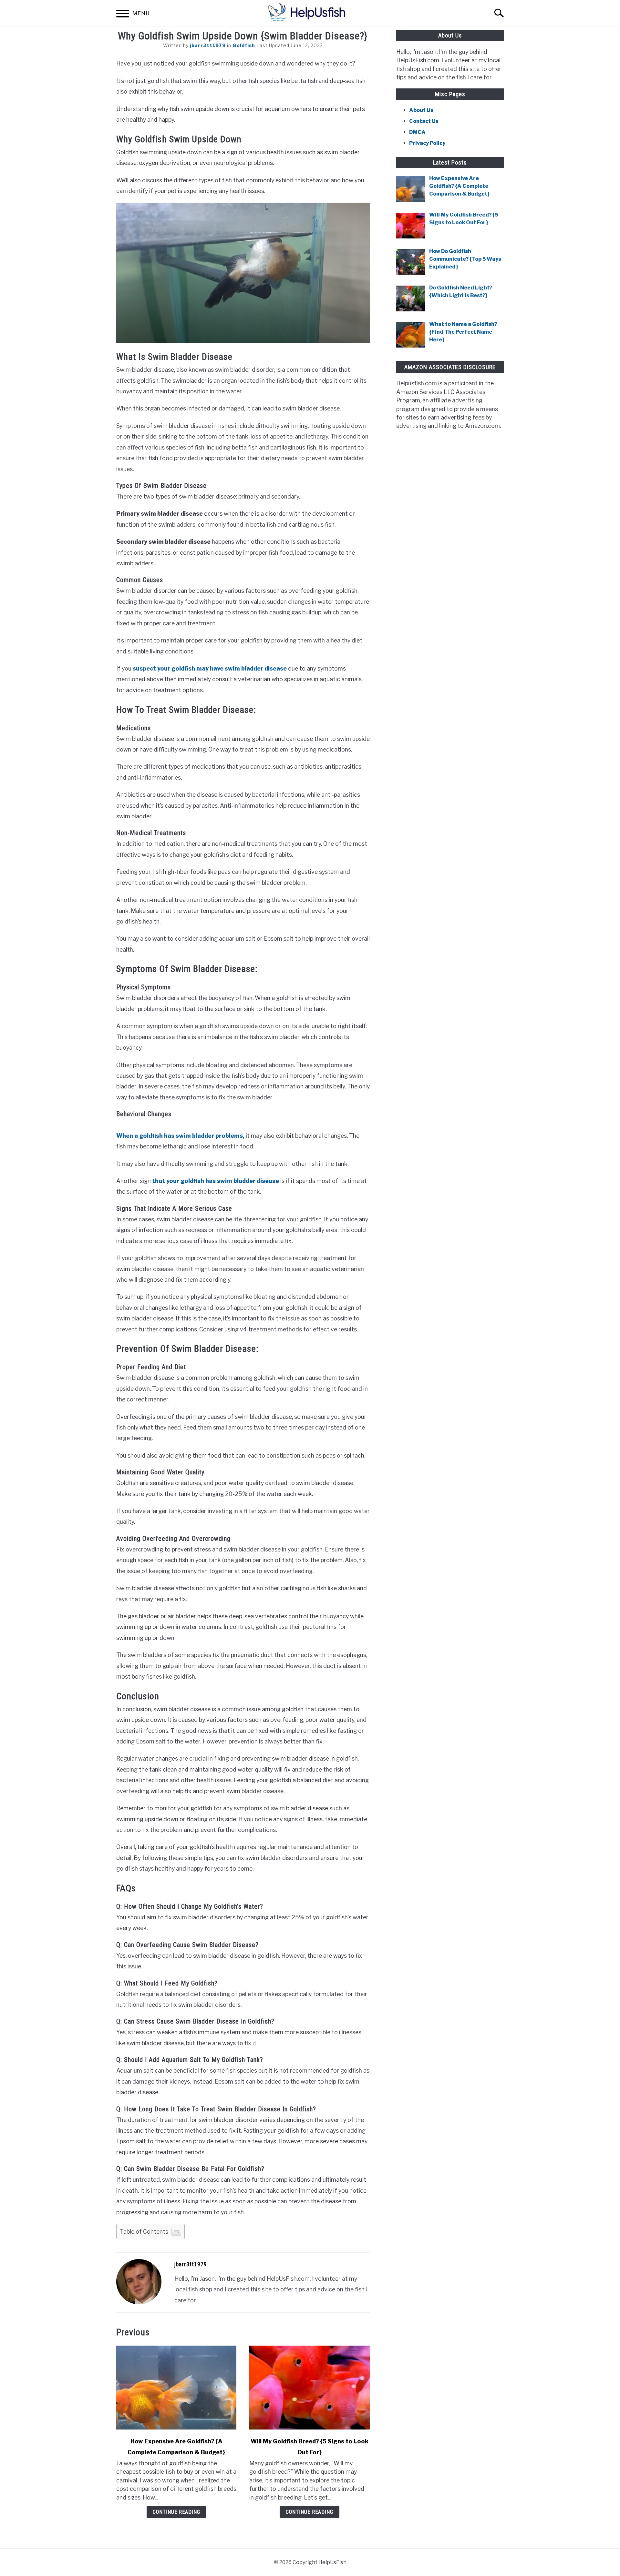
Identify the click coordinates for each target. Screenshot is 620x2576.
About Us (421, 110)
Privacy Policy (427, 143)
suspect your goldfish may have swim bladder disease (210, 668)
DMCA (417, 132)
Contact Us (424, 121)
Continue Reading (176, 2512)
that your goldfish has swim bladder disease (216, 1181)
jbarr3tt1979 (208, 45)
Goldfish (244, 45)
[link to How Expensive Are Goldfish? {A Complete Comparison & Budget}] (176, 2388)
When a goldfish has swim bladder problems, (180, 1136)
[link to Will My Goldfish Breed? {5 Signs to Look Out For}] (309, 2388)
